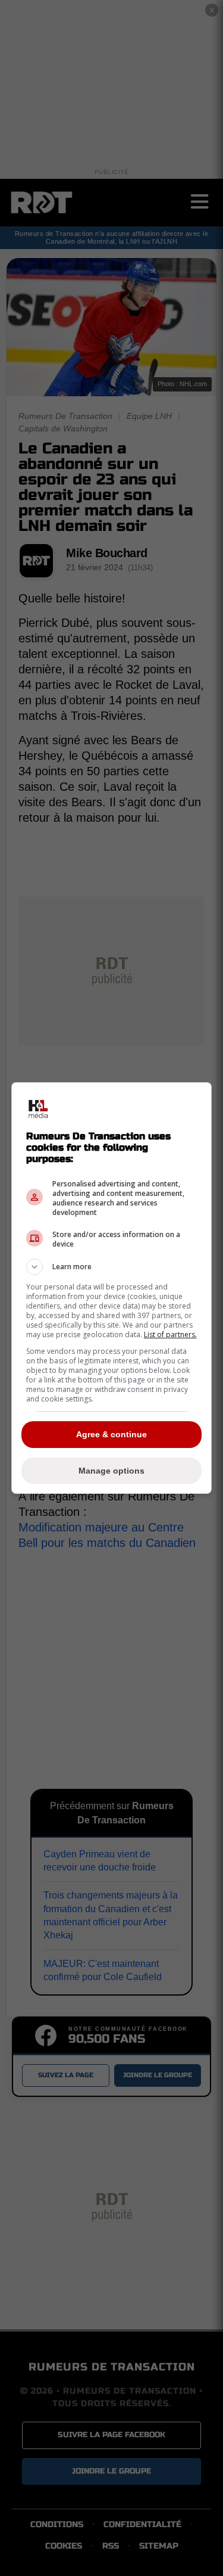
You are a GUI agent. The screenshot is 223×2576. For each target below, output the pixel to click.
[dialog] (112, 1288)
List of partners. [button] (170, 1334)
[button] (112, 1267)
